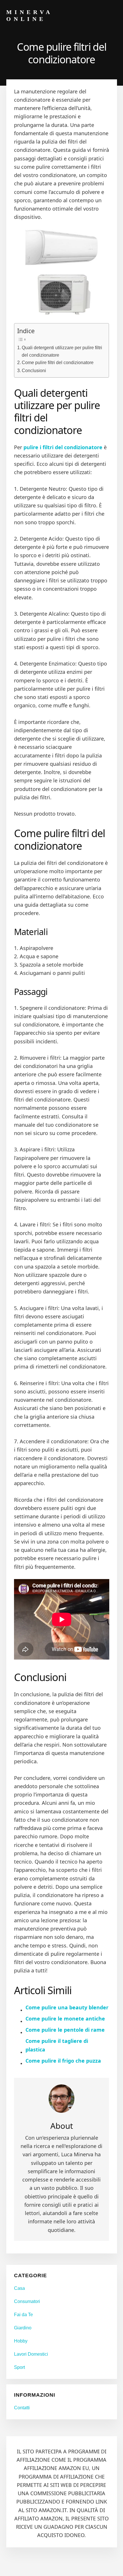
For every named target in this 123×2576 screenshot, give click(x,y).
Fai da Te (23, 2315)
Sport (19, 2367)
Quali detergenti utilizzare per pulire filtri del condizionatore (62, 351)
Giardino (23, 2328)
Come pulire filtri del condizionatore (58, 362)
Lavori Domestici (31, 2354)
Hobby (21, 2341)
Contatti (22, 2408)
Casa (19, 2288)
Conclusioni (34, 370)
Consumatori (27, 2301)
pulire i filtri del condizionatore (63, 447)
